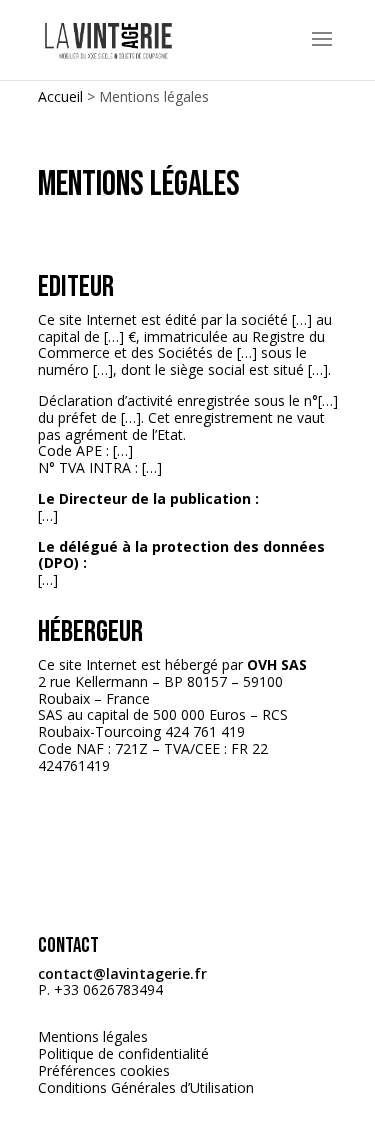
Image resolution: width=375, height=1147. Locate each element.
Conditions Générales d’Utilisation (146, 1087)
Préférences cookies (104, 1070)
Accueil (60, 96)
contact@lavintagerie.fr (122, 973)
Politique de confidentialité (123, 1053)
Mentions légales (93, 1036)
